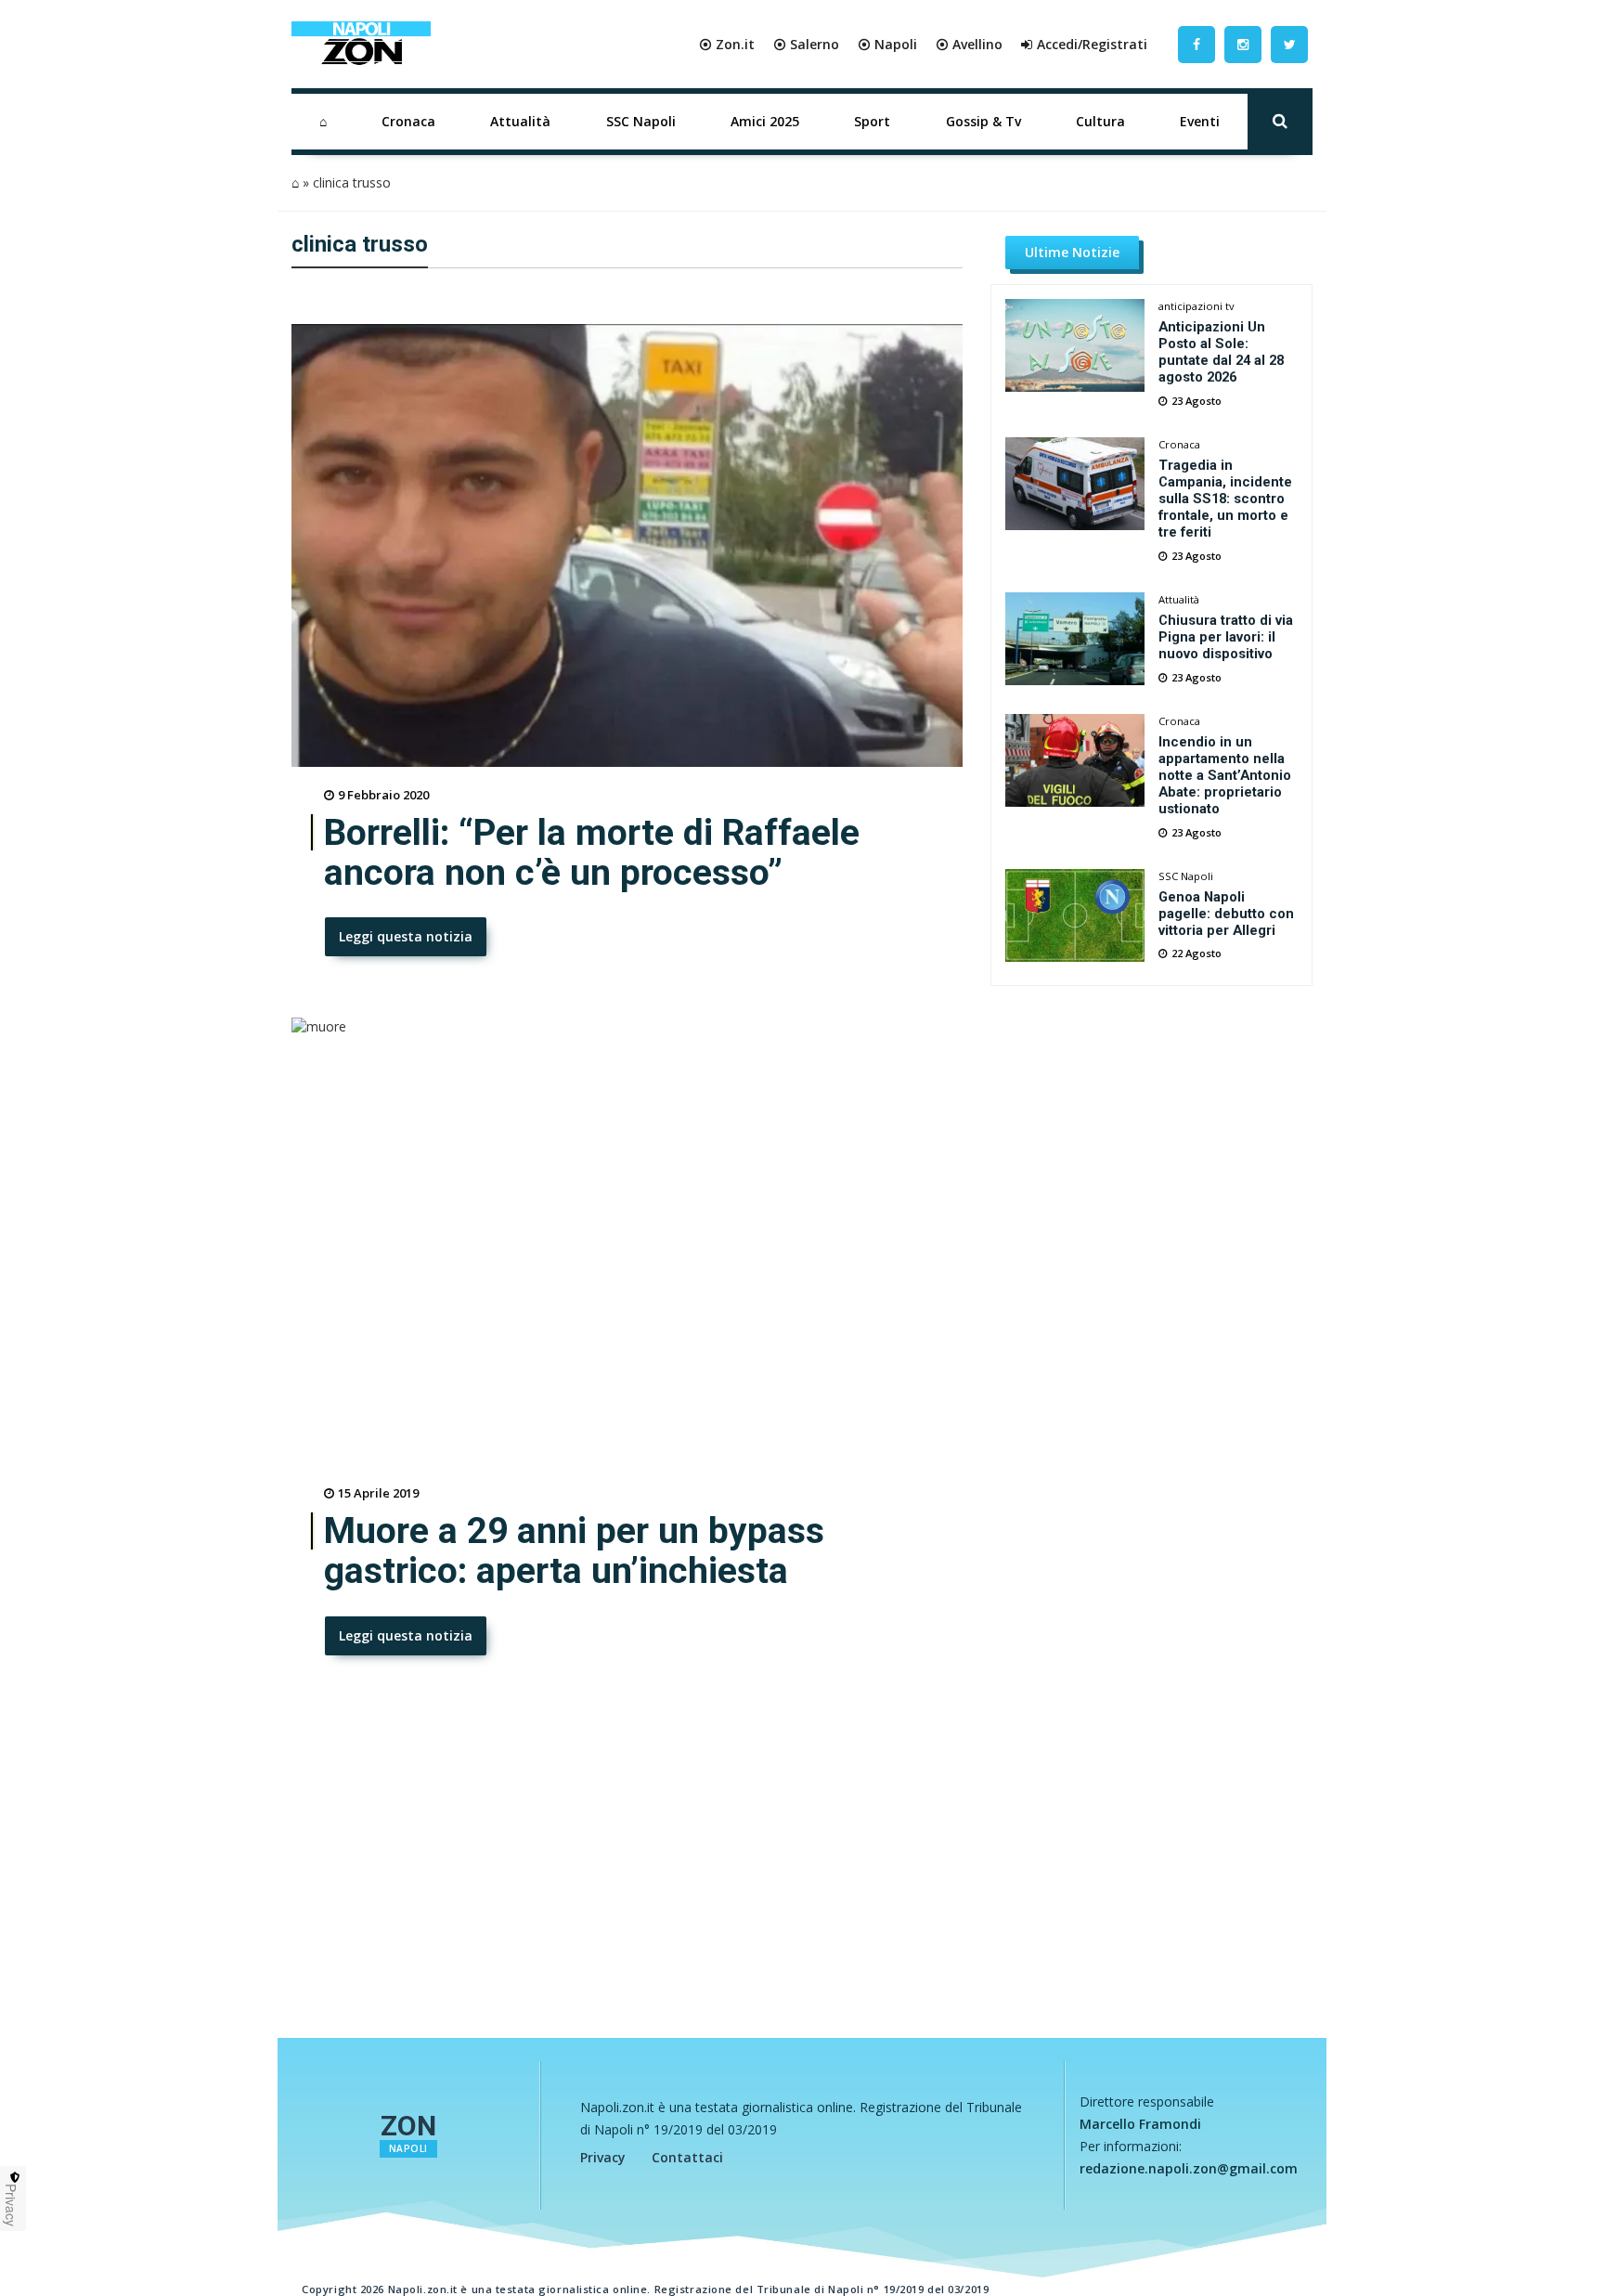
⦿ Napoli (887, 44)
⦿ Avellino (969, 44)
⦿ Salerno (806, 44)
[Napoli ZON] (361, 45)
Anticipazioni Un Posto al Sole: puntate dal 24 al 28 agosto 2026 (1221, 352)
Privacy (603, 2157)
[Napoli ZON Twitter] (1289, 44)
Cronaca (408, 121)
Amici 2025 (765, 121)
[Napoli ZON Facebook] (1197, 44)
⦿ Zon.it (727, 44)
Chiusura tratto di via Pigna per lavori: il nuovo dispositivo (1226, 637)
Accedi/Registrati (1092, 44)
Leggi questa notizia (406, 936)
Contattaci (687, 2157)
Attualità (520, 121)
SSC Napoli (641, 121)
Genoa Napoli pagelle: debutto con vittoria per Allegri (1226, 914)
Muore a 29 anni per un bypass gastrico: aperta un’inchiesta (574, 1551)
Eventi (1200, 121)
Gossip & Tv (983, 121)
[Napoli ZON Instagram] (1243, 44)
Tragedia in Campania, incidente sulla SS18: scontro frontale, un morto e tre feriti (1225, 499)
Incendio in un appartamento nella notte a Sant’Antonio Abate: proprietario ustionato (1225, 775)
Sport (872, 121)
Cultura (1100, 121)
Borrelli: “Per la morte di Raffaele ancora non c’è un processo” (592, 853)
